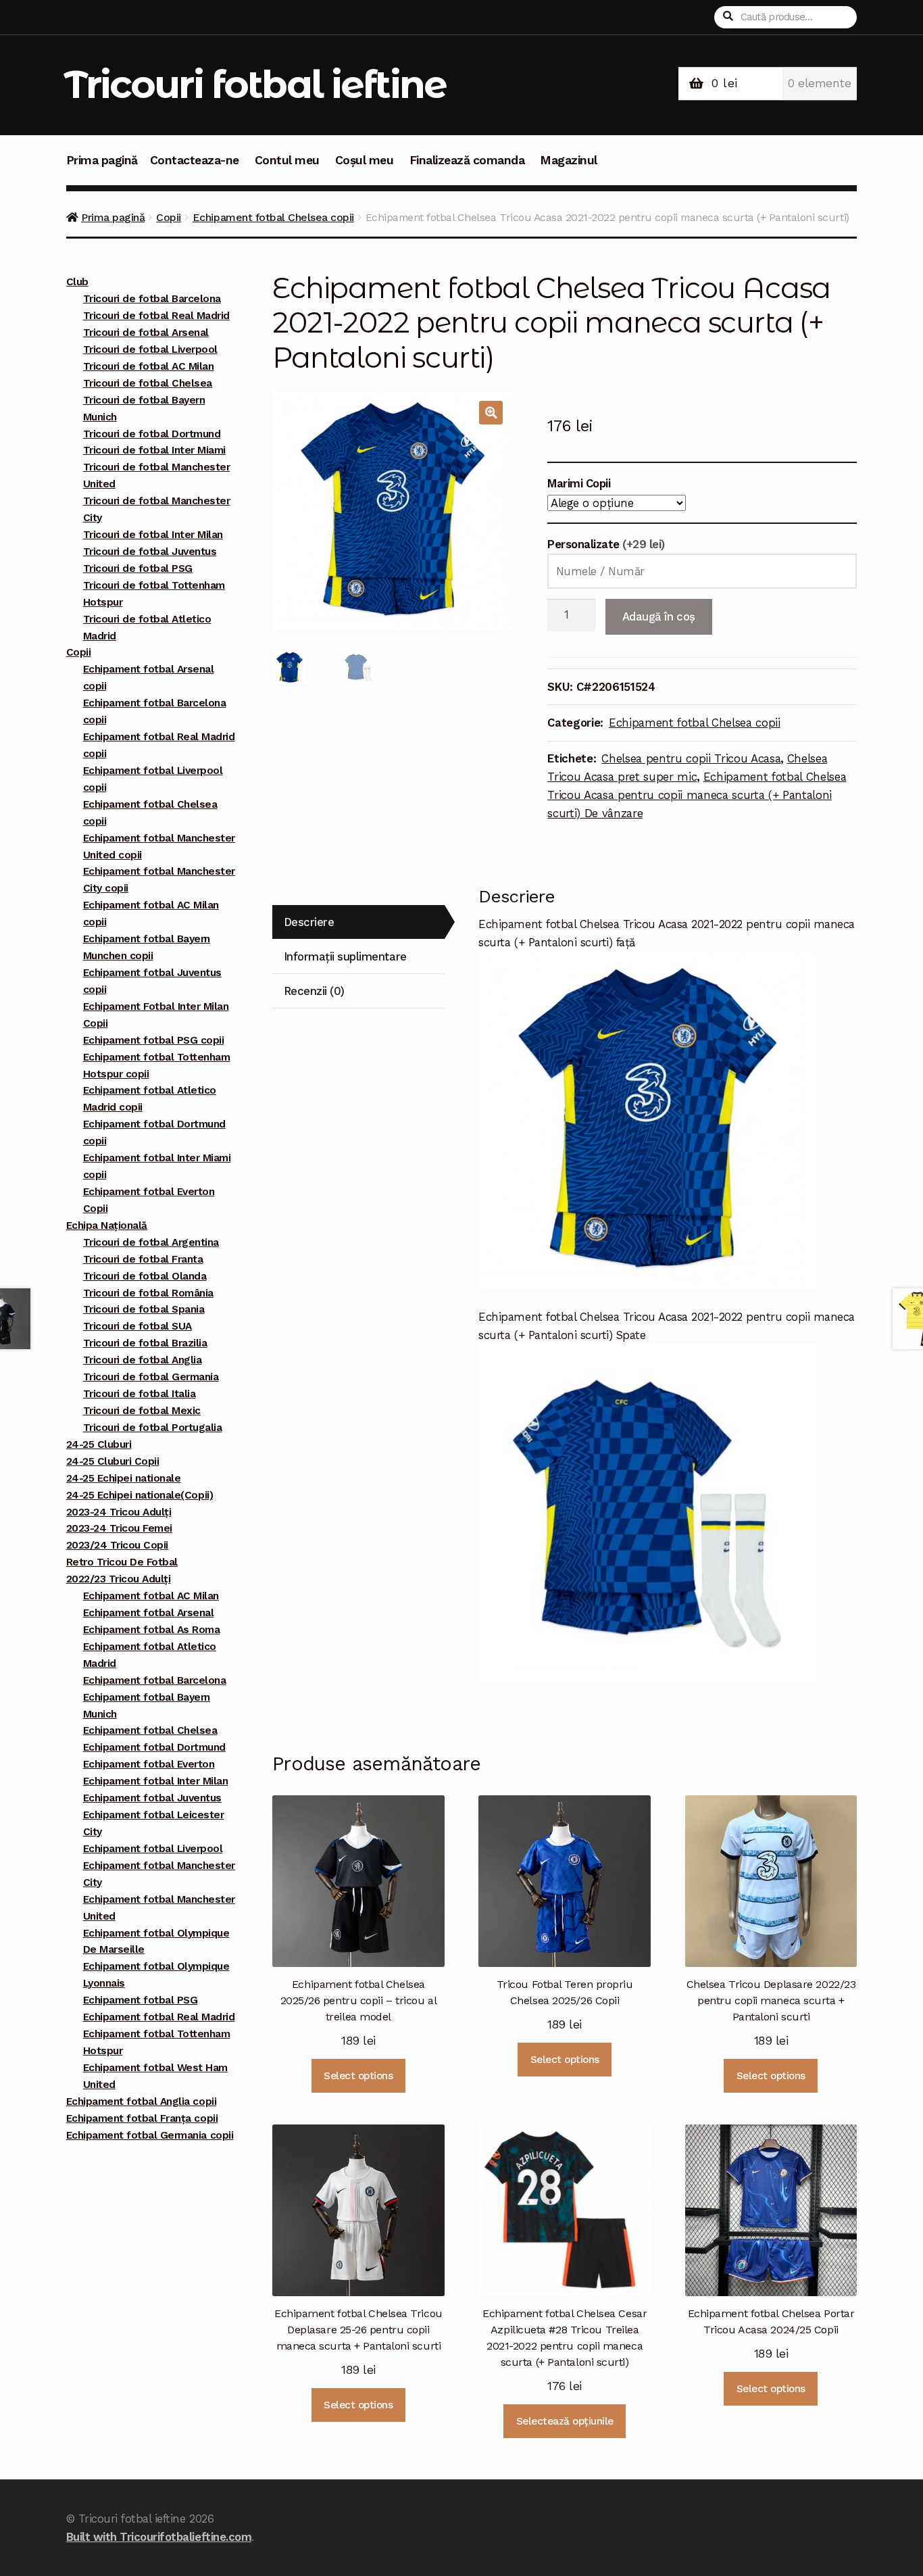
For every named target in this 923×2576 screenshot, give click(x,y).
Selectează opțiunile (565, 2421)
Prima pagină (102, 160)
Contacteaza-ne (195, 160)
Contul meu (287, 160)
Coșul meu (365, 160)
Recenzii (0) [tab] (314, 991)
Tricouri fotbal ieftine (255, 84)
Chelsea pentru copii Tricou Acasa (691, 758)
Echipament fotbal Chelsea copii (273, 217)
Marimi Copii (579, 483)
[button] (491, 413)
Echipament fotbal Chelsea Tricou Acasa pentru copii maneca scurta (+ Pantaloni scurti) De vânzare (697, 795)
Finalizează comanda (467, 160)
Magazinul (569, 160)
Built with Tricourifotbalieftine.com (159, 2537)
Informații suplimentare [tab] (345, 956)
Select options (358, 2076)
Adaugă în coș (659, 616)
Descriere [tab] (309, 922)
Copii (169, 217)
